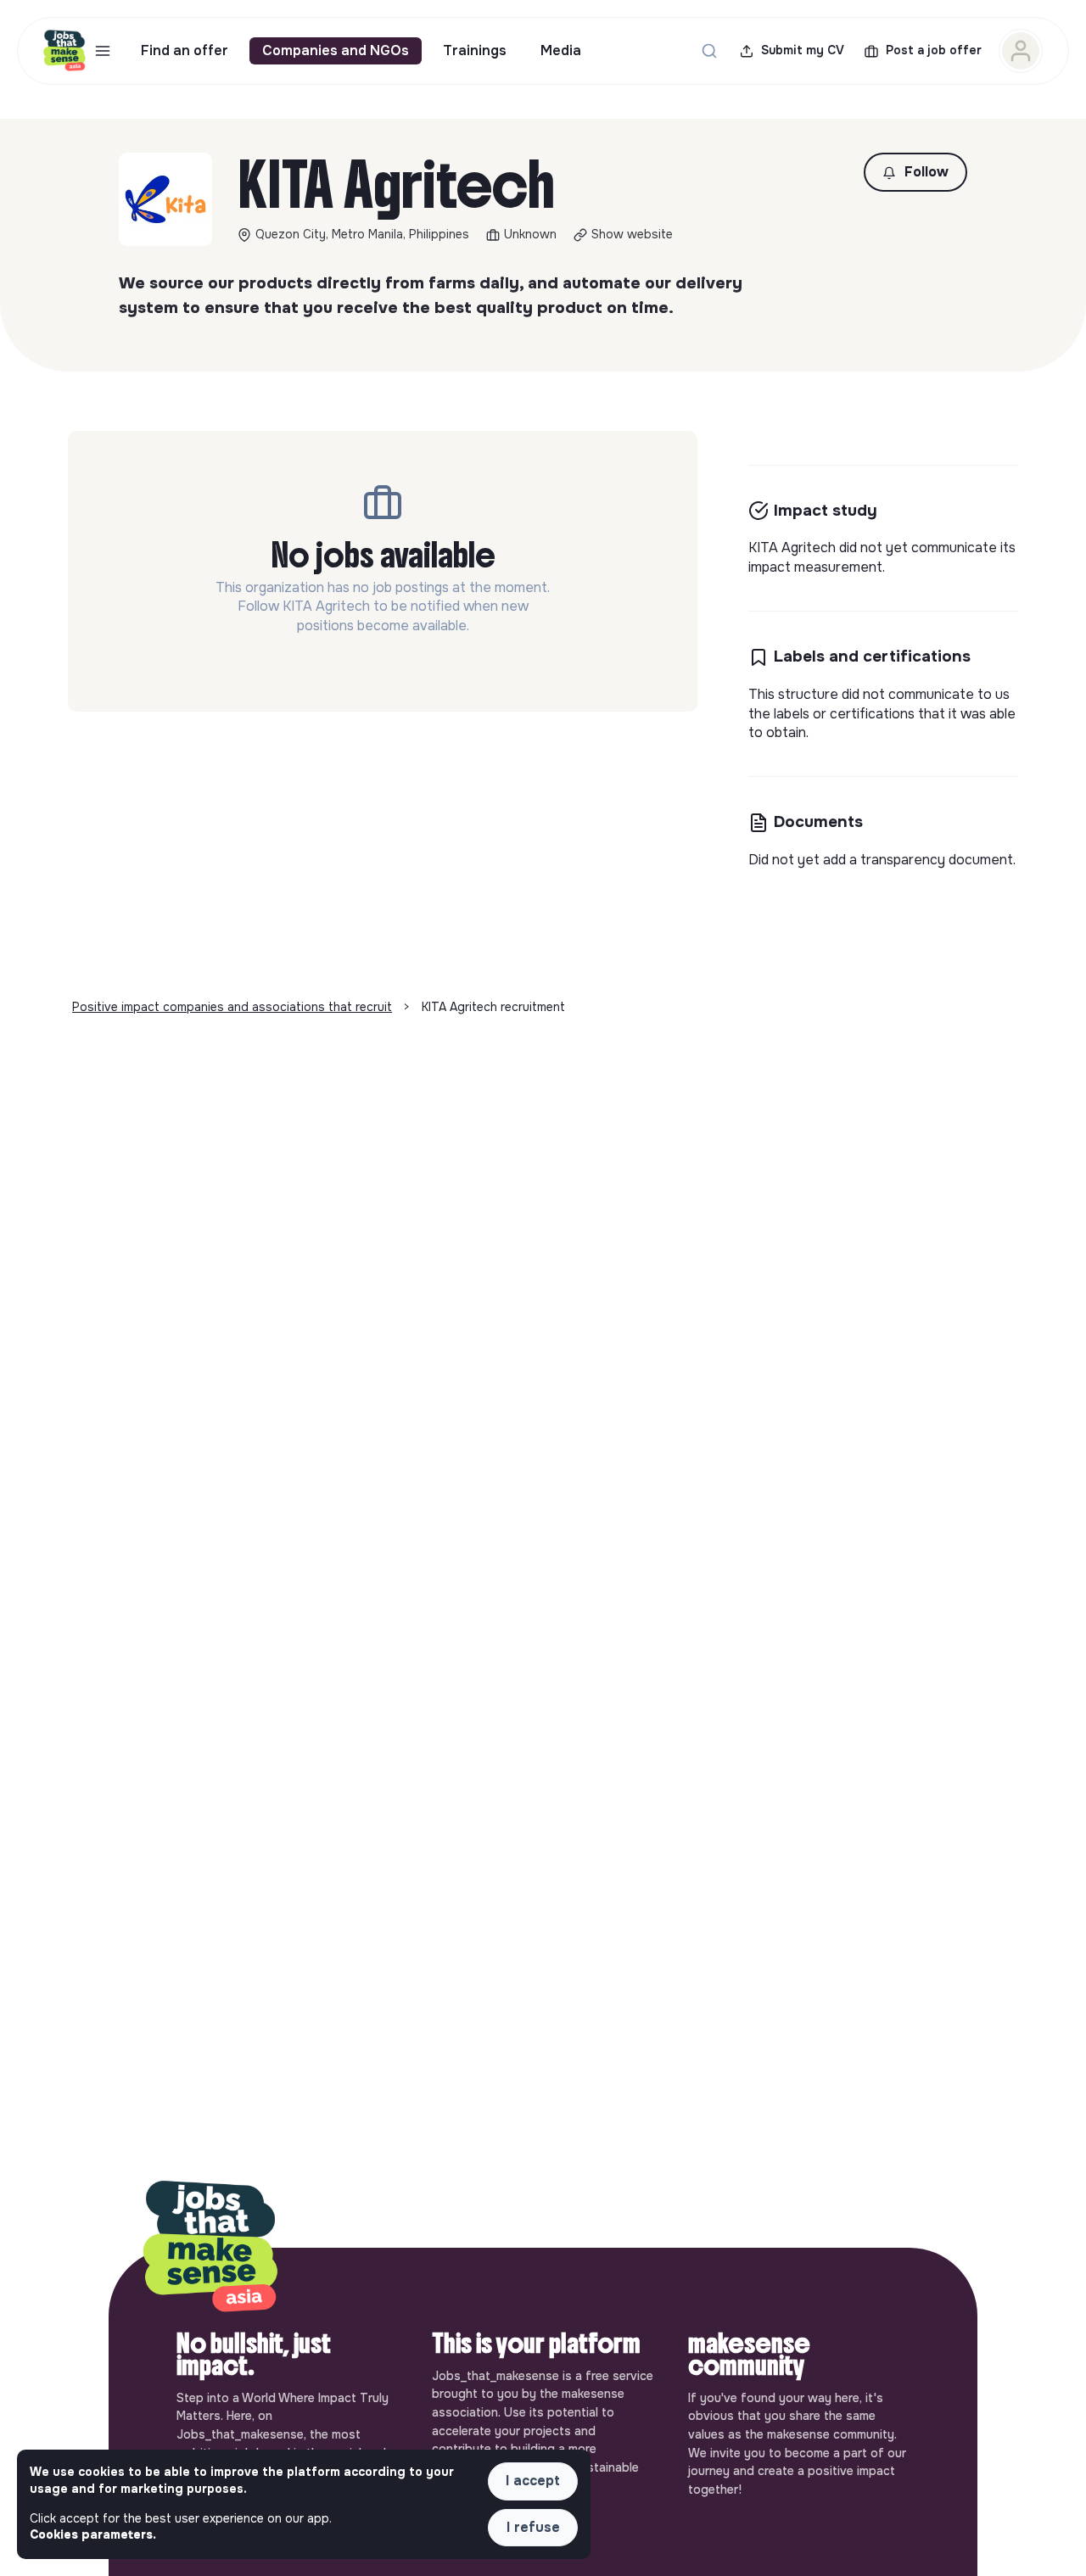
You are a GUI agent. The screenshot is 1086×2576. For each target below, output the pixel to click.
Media (561, 50)
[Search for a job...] (709, 51)
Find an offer (185, 50)
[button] (915, 172)
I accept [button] (533, 2481)
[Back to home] (210, 2248)
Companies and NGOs (336, 50)
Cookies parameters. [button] (93, 2534)
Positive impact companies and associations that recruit (232, 1007)
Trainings (475, 50)
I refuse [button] (533, 2527)
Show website (632, 234)
